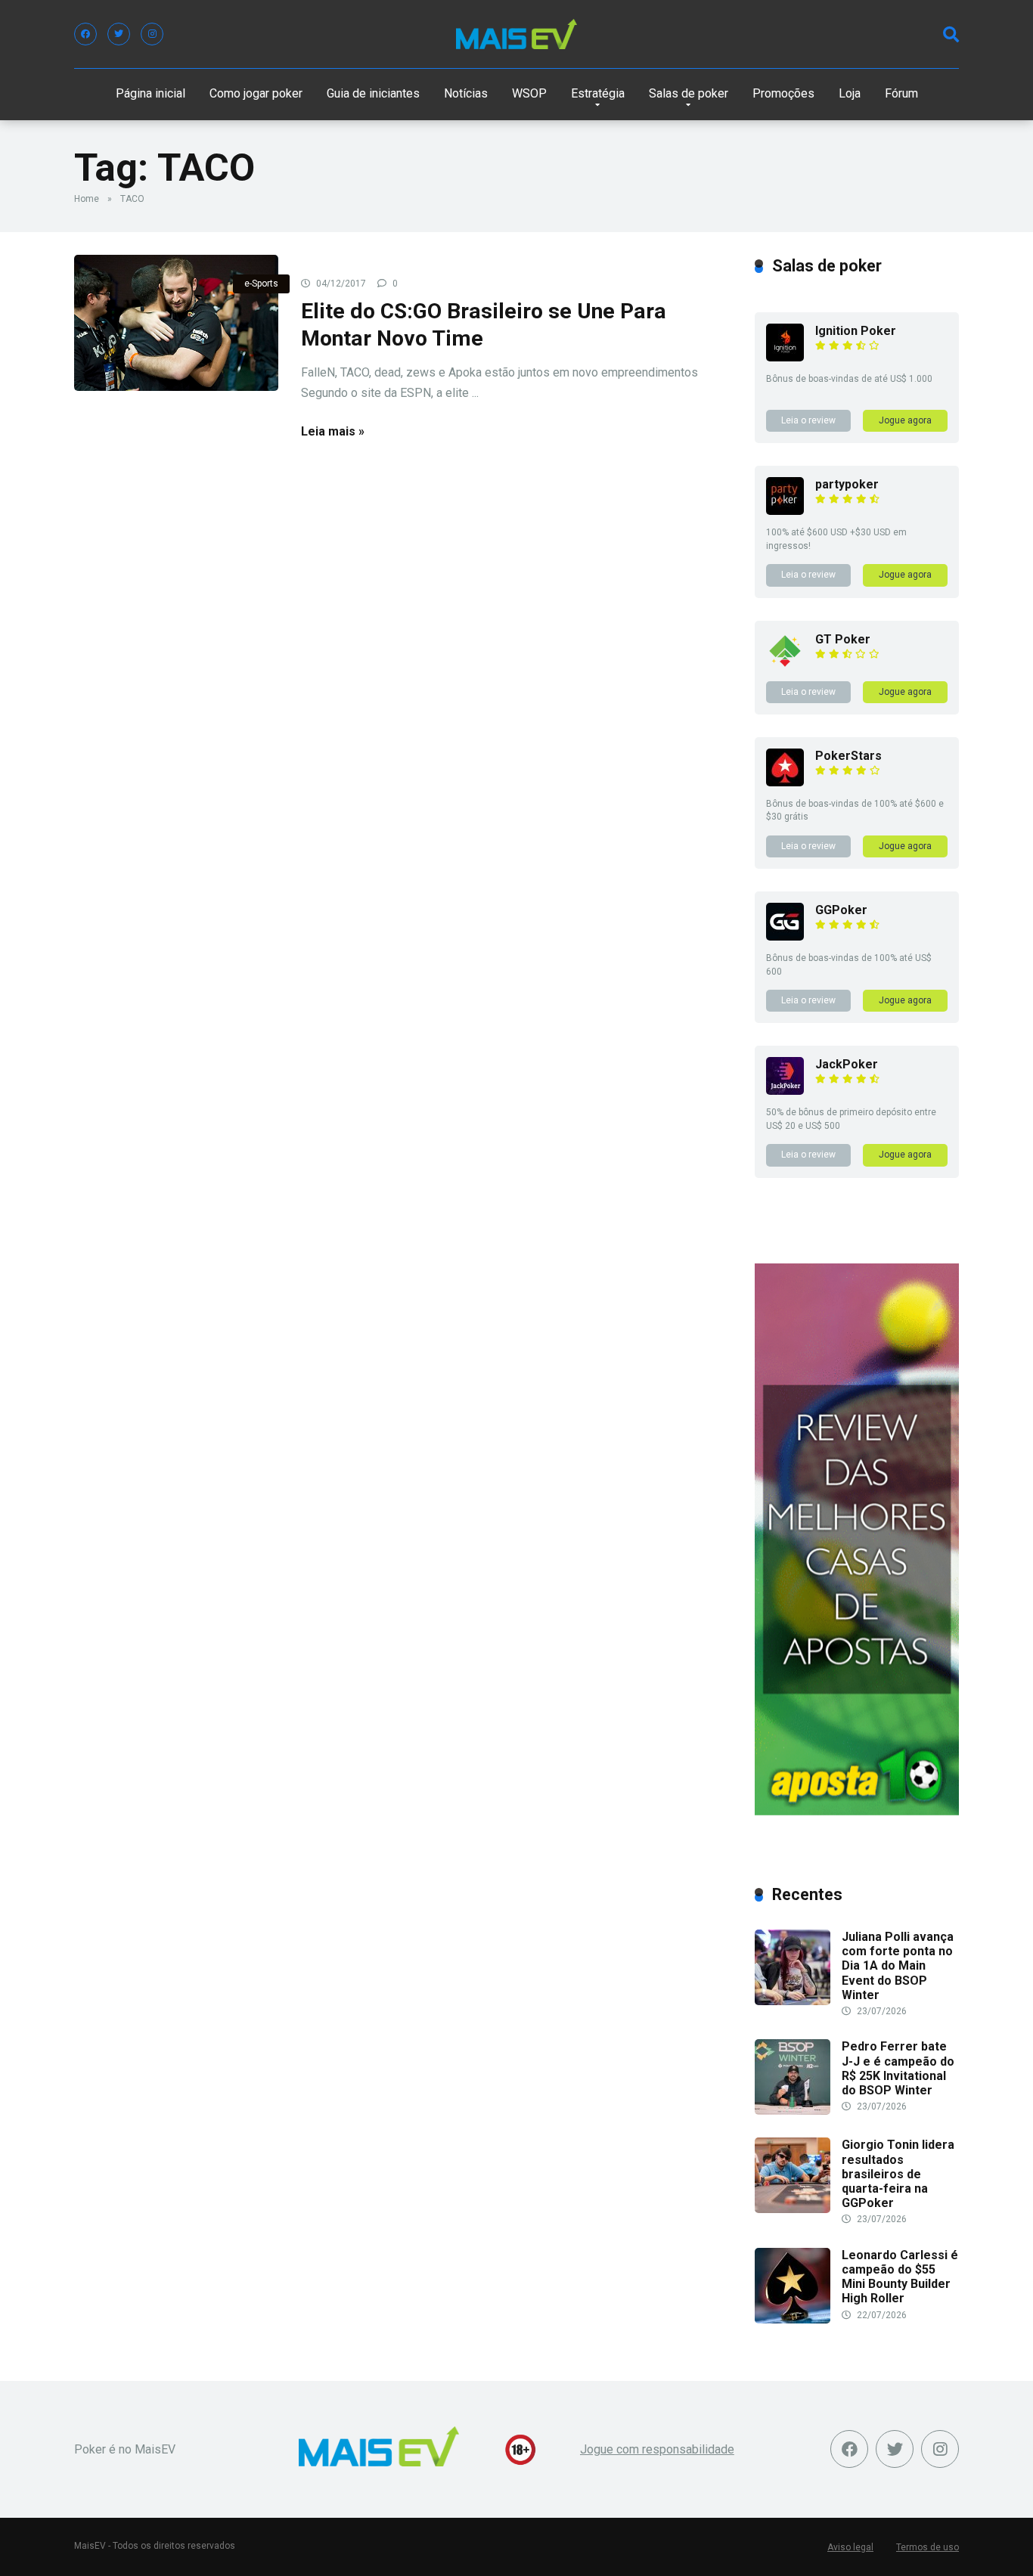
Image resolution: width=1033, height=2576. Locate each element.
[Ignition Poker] (785, 357)
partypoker (847, 484)
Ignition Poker (856, 331)
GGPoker (841, 910)
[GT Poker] (785, 666)
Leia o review (808, 420)
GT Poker (843, 639)
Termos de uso (928, 2547)
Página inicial (150, 93)
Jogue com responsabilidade (657, 2449)
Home (87, 199)
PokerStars (848, 756)
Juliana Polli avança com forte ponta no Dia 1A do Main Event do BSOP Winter (898, 1966)
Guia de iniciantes (373, 93)
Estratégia (598, 93)
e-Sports (261, 284)
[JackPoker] (785, 1091)
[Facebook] (85, 34)
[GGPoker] (785, 936)
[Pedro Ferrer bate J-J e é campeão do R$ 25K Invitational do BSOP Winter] (793, 2111)
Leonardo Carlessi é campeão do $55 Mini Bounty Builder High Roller (900, 2277)
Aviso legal (850, 2547)
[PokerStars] (785, 782)
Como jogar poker (256, 93)
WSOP (529, 93)
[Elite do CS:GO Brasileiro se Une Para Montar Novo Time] (176, 323)
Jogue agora (905, 420)
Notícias (466, 93)
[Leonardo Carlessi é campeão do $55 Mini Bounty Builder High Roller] (793, 2319)
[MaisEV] (516, 34)
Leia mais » (333, 431)
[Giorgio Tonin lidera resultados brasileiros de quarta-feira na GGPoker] (793, 2209)
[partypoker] (785, 511)
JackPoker (847, 1064)
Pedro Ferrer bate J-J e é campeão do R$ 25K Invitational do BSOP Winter (898, 2068)
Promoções (783, 93)
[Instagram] (152, 34)
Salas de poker (689, 93)
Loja (850, 93)
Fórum (901, 93)
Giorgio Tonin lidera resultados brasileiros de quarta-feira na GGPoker (898, 2174)
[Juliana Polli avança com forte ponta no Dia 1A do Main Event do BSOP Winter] (793, 2001)
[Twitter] (119, 34)
